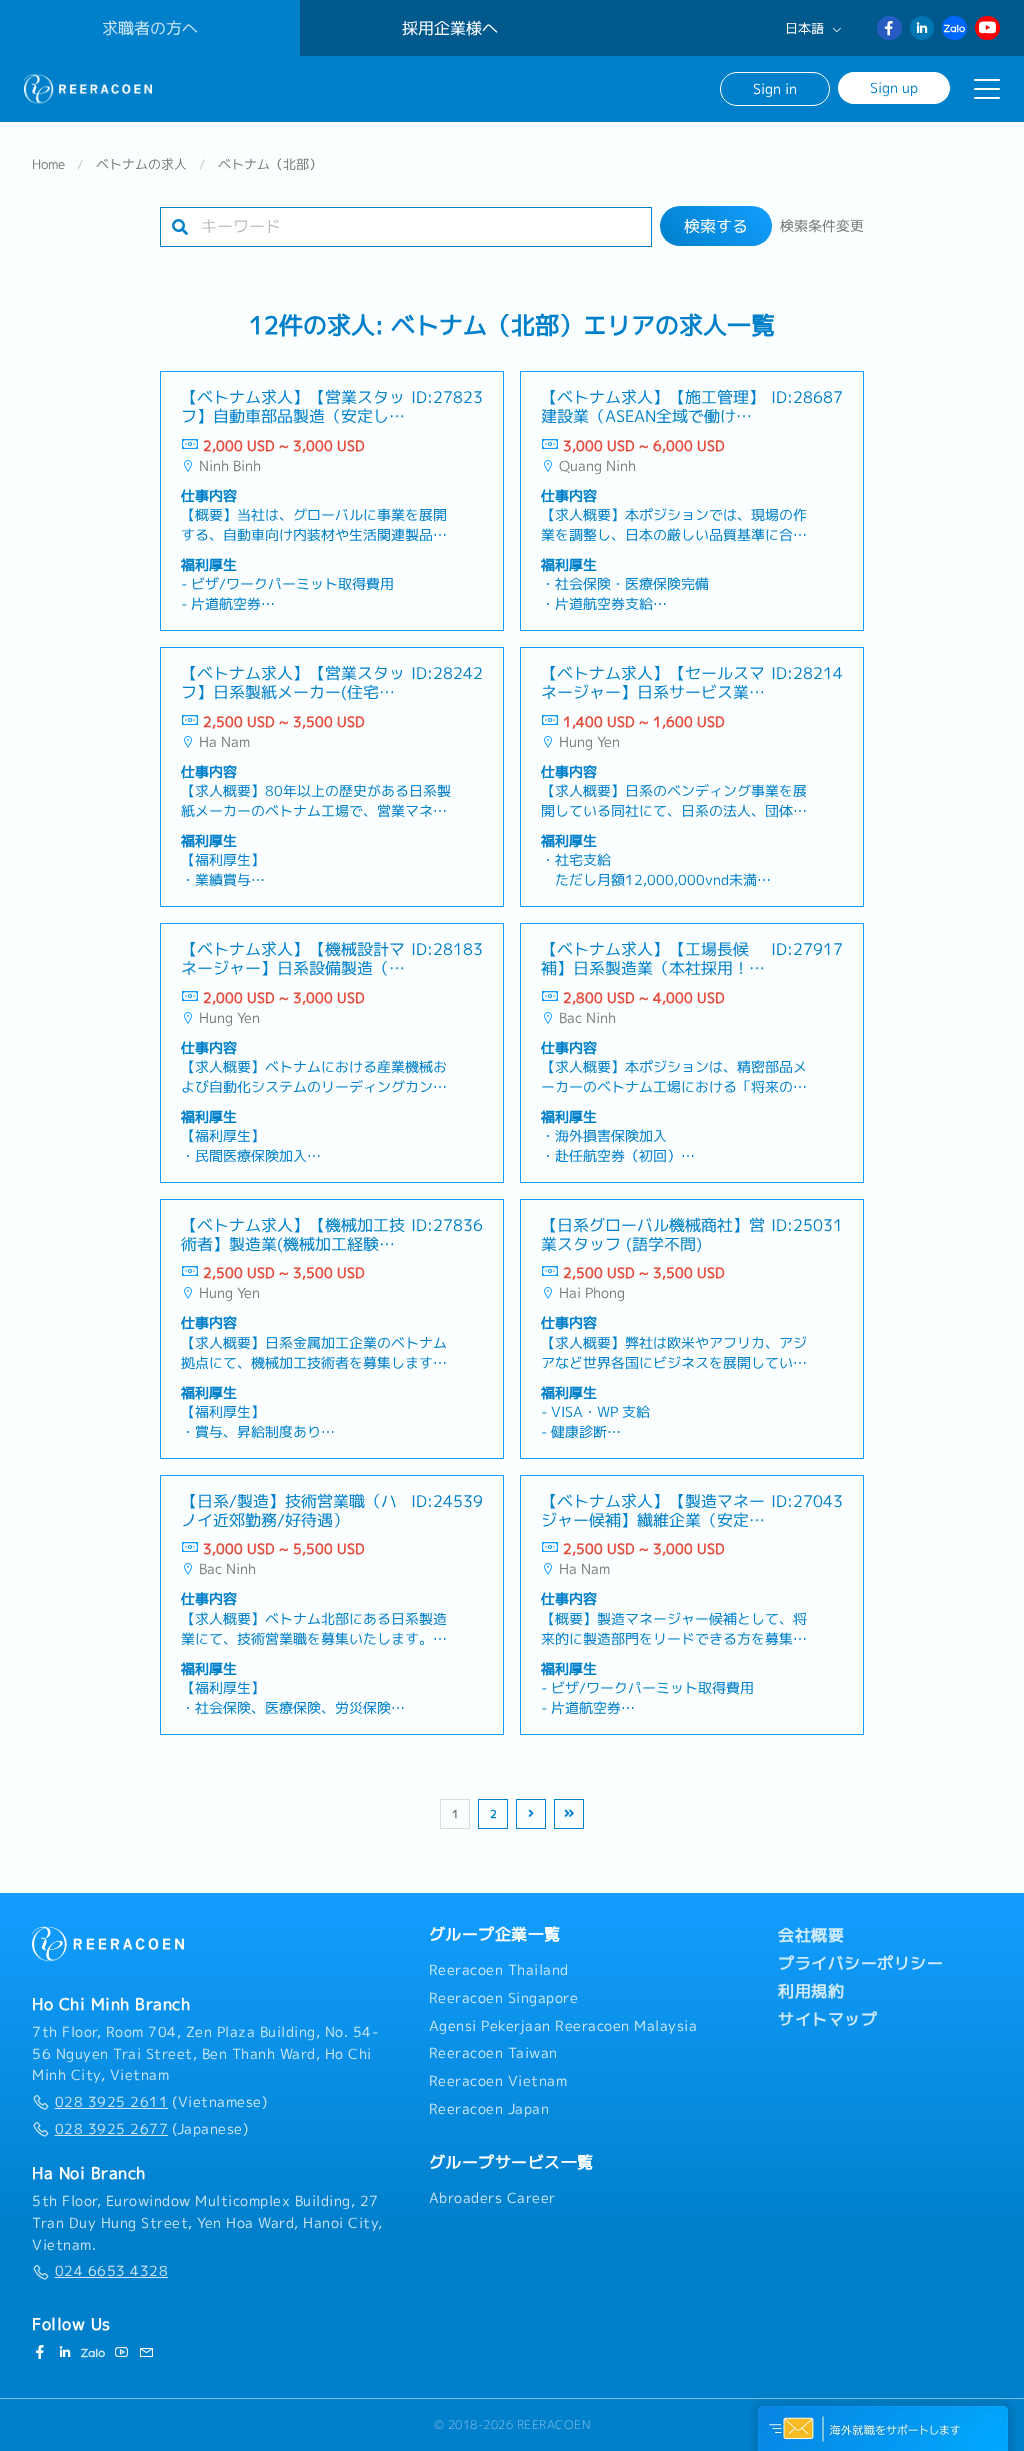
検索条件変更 (822, 226)
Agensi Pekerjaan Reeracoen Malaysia (563, 2026)
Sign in (775, 88)
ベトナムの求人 (141, 164)
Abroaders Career (492, 2198)
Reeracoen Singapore (504, 1998)
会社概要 (811, 1935)
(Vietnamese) (161, 2102)
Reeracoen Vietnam (498, 2081)
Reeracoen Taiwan (493, 2053)
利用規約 (811, 1991)
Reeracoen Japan (489, 2109)
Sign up (894, 87)
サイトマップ (827, 2019)
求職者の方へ (150, 28)
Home (48, 164)
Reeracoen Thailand (499, 1970)
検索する (716, 226)
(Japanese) (151, 2129)
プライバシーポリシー (860, 1963)
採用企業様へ (450, 28)
